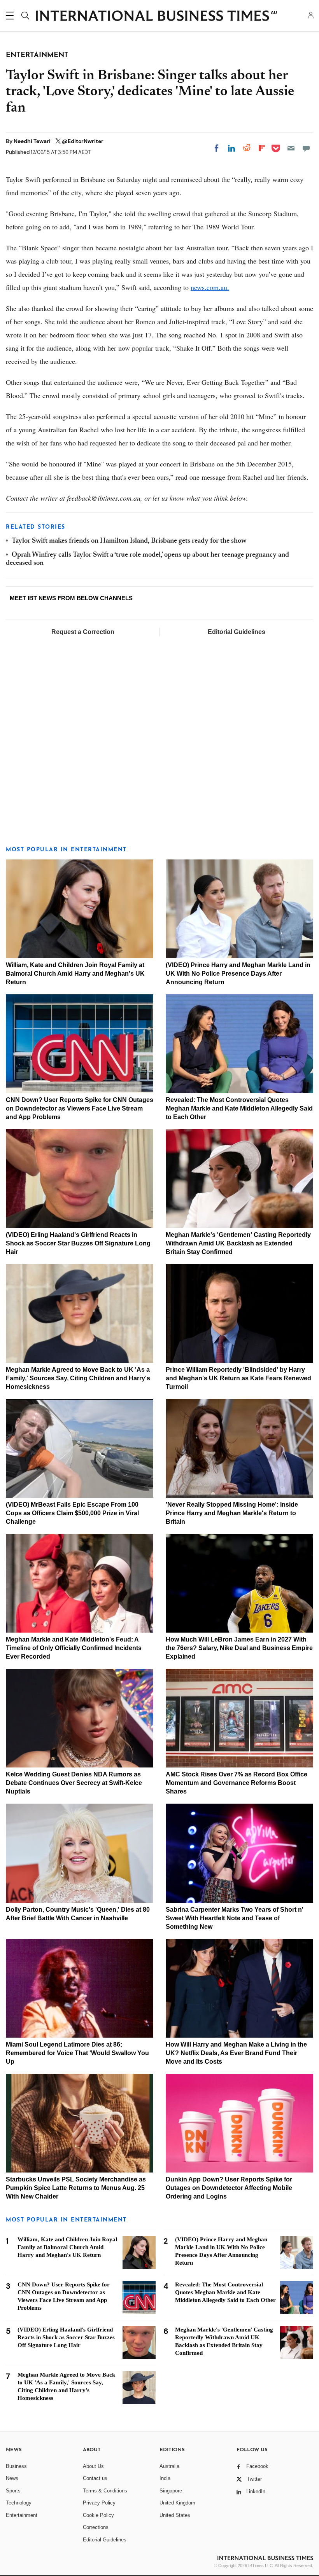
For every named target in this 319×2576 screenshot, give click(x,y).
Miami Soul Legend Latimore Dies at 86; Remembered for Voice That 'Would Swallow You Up (77, 2053)
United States (175, 2515)
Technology (19, 2503)
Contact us (95, 2478)
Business (16, 2466)
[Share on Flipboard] (262, 148)
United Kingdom (177, 2503)
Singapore (171, 2491)
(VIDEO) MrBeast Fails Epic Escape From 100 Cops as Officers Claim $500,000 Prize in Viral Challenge (72, 1513)
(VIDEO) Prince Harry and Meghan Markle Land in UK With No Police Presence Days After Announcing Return (238, 974)
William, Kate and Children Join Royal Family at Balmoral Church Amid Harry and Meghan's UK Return (75, 974)
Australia (169, 2466)
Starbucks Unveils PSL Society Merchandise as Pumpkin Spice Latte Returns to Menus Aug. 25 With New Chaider (76, 2188)
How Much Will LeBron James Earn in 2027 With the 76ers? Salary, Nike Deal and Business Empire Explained (239, 1648)
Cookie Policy (98, 2515)
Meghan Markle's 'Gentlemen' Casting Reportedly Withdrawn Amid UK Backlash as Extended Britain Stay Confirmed (238, 1243)
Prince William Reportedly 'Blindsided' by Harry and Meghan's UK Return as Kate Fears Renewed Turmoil (238, 1378)
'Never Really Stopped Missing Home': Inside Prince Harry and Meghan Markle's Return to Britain (232, 1513)
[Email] (291, 148)
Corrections (96, 2527)
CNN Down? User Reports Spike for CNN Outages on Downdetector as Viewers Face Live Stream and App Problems (80, 1108)
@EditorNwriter (83, 141)
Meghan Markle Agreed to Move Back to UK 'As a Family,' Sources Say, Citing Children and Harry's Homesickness (78, 1378)
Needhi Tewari (33, 141)
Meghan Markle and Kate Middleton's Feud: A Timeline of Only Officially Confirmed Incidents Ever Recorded (74, 1648)
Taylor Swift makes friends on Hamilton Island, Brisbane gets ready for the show (129, 541)
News (12, 2478)
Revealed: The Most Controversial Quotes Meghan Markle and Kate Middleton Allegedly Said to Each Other (239, 1108)
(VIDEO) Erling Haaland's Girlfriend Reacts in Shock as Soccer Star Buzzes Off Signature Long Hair (78, 1243)
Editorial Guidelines (237, 632)
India (165, 2478)
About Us (93, 2466)
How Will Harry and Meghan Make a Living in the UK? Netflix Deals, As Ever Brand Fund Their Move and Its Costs (236, 2053)
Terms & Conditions (105, 2491)
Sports (13, 2491)
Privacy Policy (99, 2503)
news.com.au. (210, 287)
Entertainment (22, 2515)
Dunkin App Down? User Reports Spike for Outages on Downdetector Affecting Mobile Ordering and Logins (229, 2188)
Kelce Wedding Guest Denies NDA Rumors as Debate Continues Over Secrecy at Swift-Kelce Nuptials (74, 1783)
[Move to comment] (306, 148)
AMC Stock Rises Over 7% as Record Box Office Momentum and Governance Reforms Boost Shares (237, 1783)
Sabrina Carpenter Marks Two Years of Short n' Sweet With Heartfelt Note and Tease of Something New (235, 1918)
